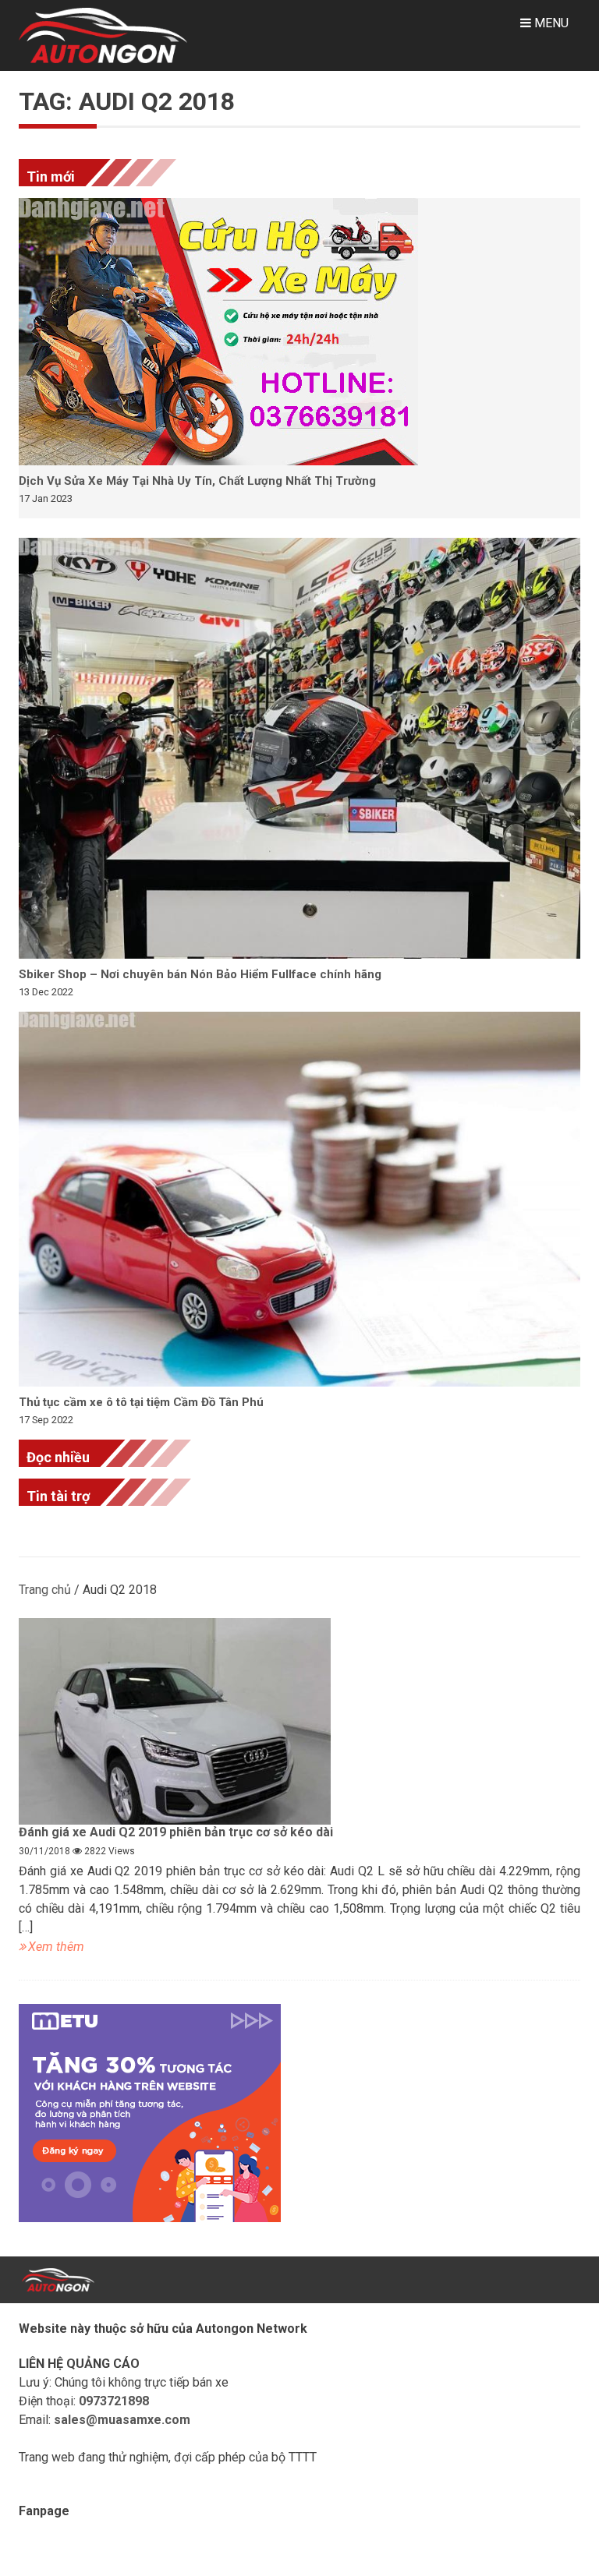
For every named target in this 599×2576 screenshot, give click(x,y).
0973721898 (114, 2401)
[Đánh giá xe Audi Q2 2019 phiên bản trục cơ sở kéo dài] (299, 1721)
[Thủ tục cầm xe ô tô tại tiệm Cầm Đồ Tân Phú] (299, 1199)
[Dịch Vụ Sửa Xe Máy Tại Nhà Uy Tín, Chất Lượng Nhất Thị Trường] (299, 332)
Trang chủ (45, 1590)
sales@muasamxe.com (122, 2420)
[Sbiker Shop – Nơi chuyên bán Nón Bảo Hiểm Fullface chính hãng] (299, 748)
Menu (550, 23)
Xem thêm (56, 1947)
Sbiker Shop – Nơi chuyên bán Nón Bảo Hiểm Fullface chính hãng (200, 974)
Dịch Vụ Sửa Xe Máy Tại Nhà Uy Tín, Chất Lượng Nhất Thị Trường (197, 481)
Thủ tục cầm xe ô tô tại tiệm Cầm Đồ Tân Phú (141, 1402)
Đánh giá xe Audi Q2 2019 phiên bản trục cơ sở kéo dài (176, 1832)
